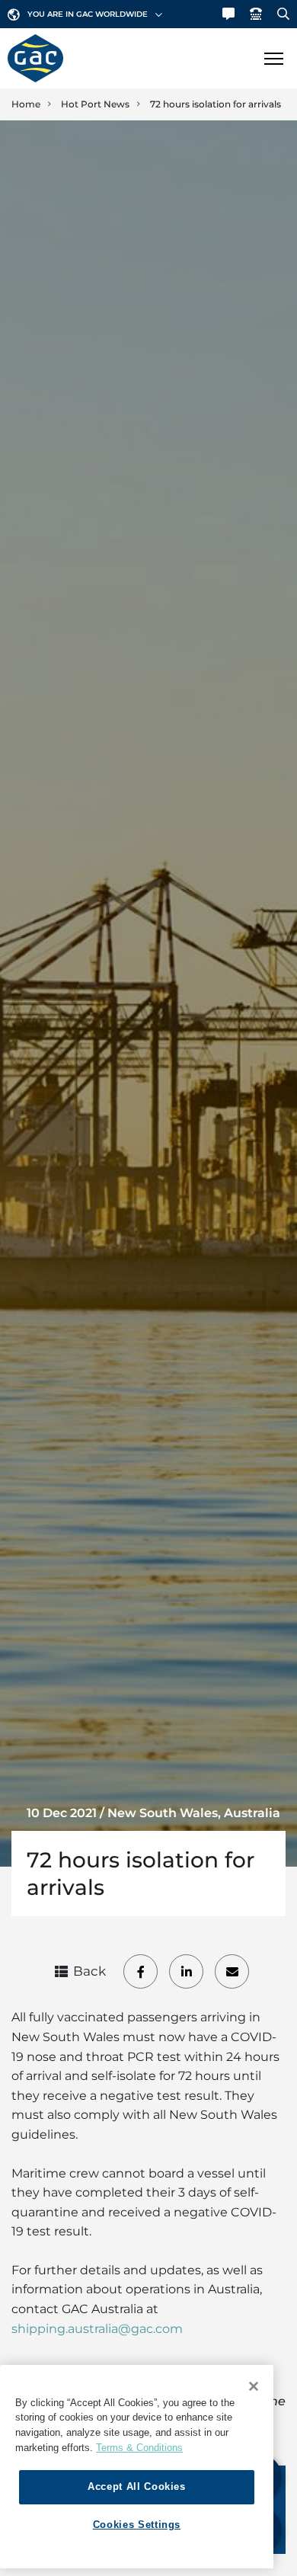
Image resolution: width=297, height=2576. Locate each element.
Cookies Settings (137, 2525)
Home (26, 104)
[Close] (254, 2386)
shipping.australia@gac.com (97, 2329)
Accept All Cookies (137, 2486)
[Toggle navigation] (273, 58)
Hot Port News (95, 104)
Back (89, 1971)
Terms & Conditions (139, 2448)
